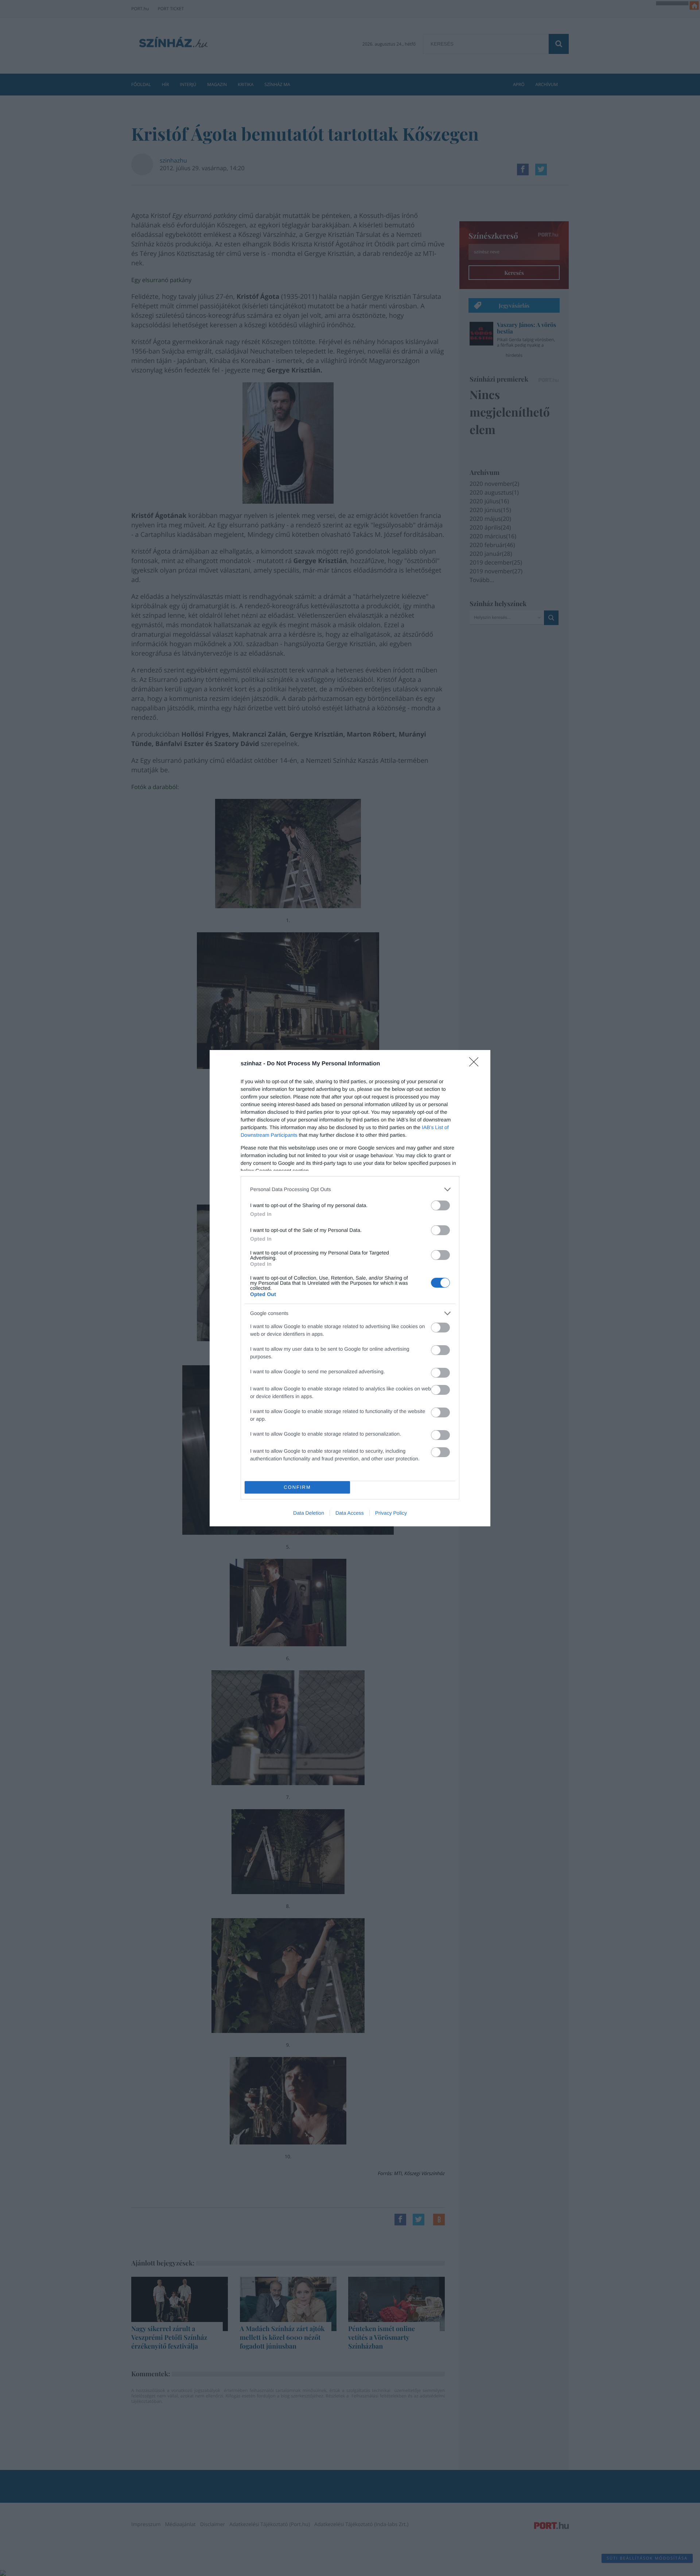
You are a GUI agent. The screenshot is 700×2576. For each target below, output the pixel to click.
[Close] (476, 1064)
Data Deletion (309, 1513)
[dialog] (350, 1288)
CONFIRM (297, 1487)
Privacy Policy (391, 1513)
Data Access (350, 1513)
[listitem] (350, 1189)
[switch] (440, 1205)
